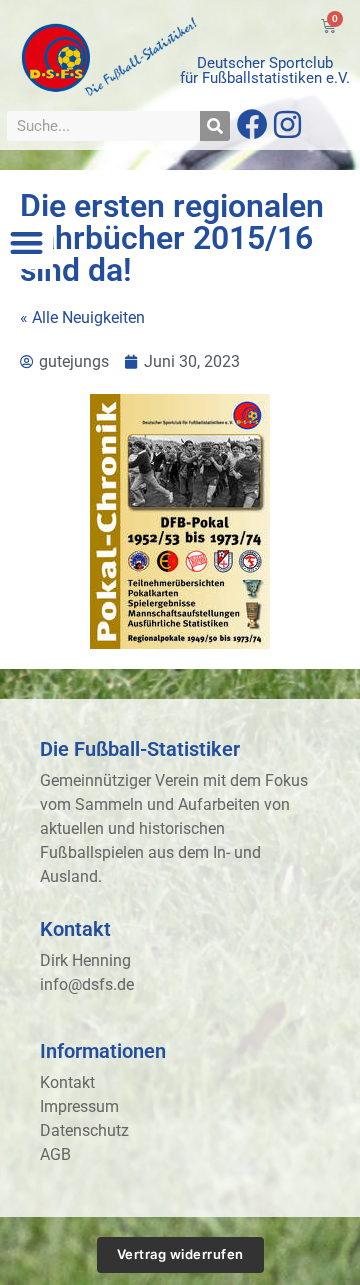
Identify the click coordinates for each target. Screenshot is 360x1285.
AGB (55, 1154)
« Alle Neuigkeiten (82, 317)
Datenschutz (84, 1130)
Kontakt (67, 1082)
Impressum (79, 1106)
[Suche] (215, 126)
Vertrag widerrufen (180, 1254)
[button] (26, 242)
